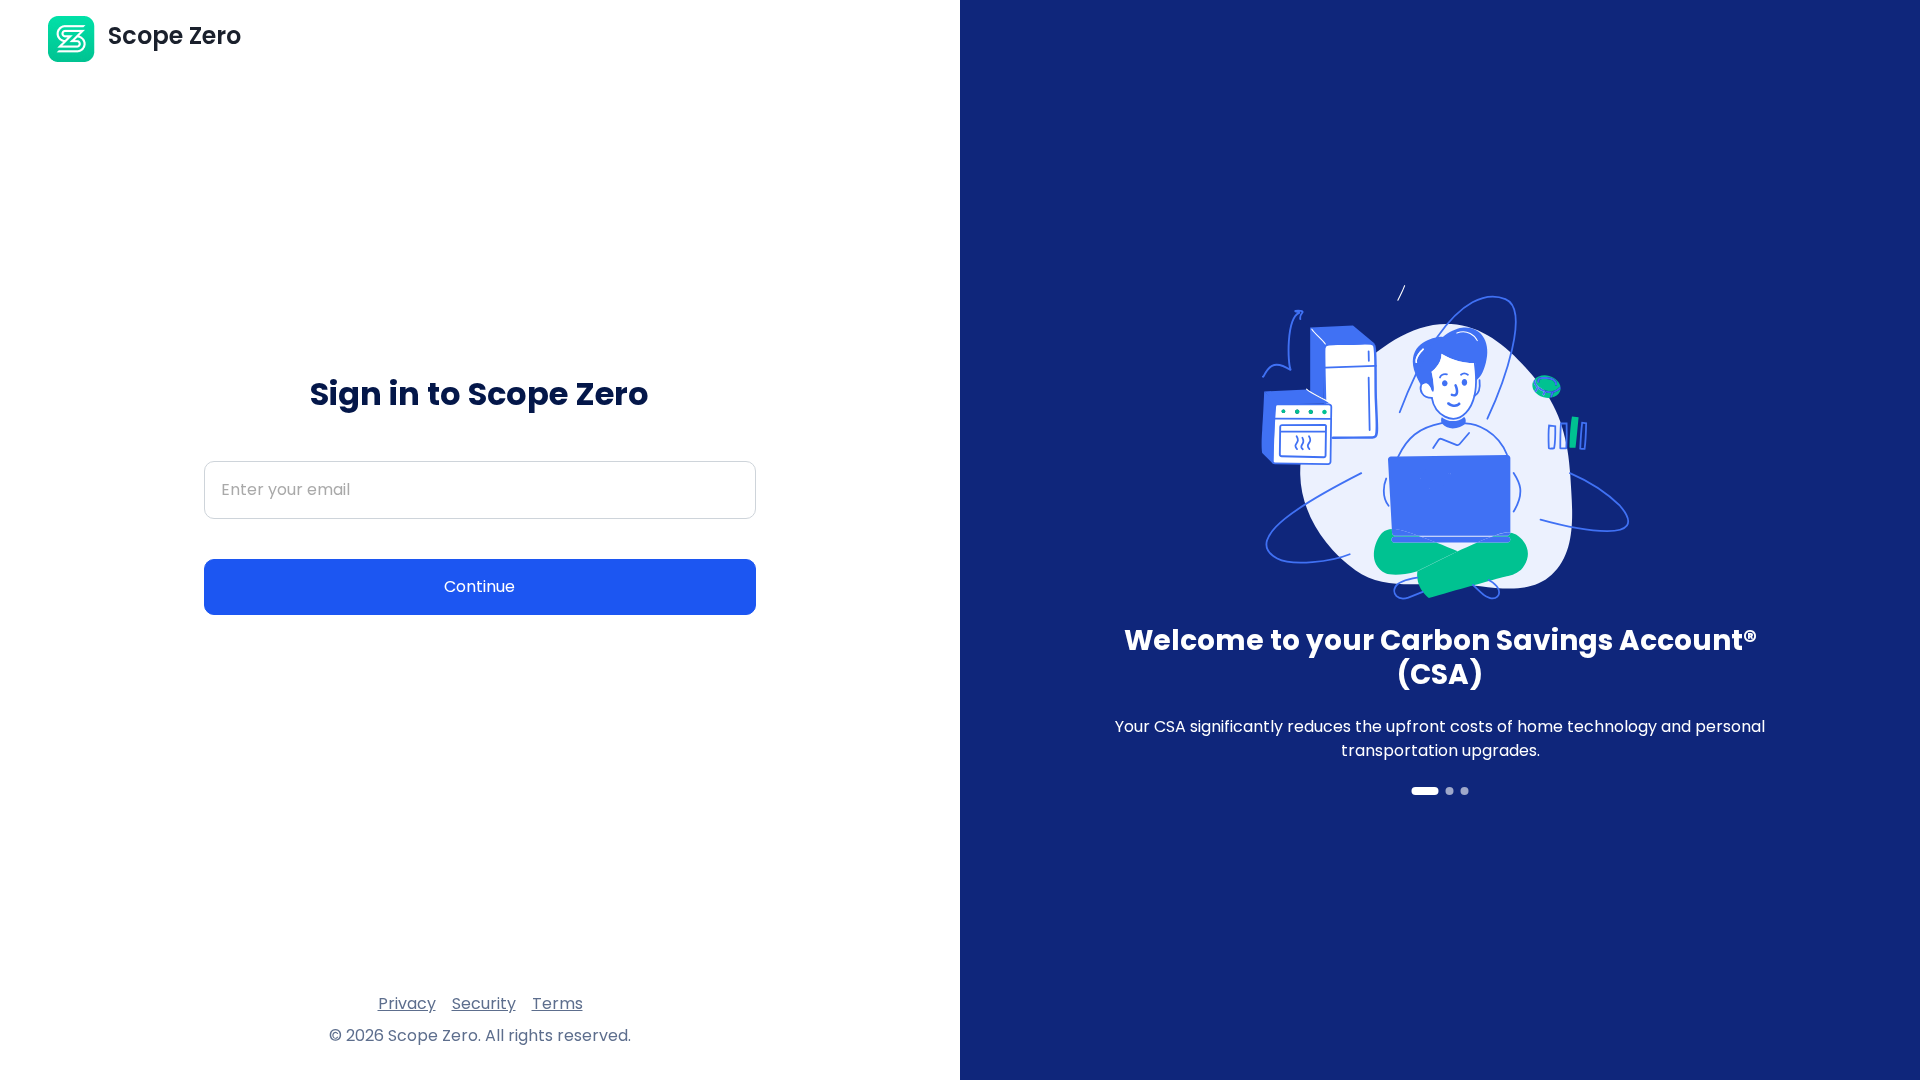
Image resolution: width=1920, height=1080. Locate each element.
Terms (557, 1003)
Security (484, 1003)
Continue (479, 586)
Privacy (407, 1003)
